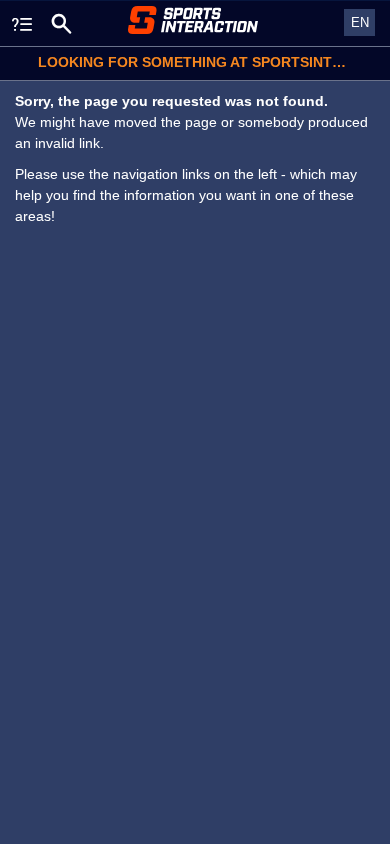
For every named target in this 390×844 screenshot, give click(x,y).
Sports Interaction (195, 20)
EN (360, 22)
